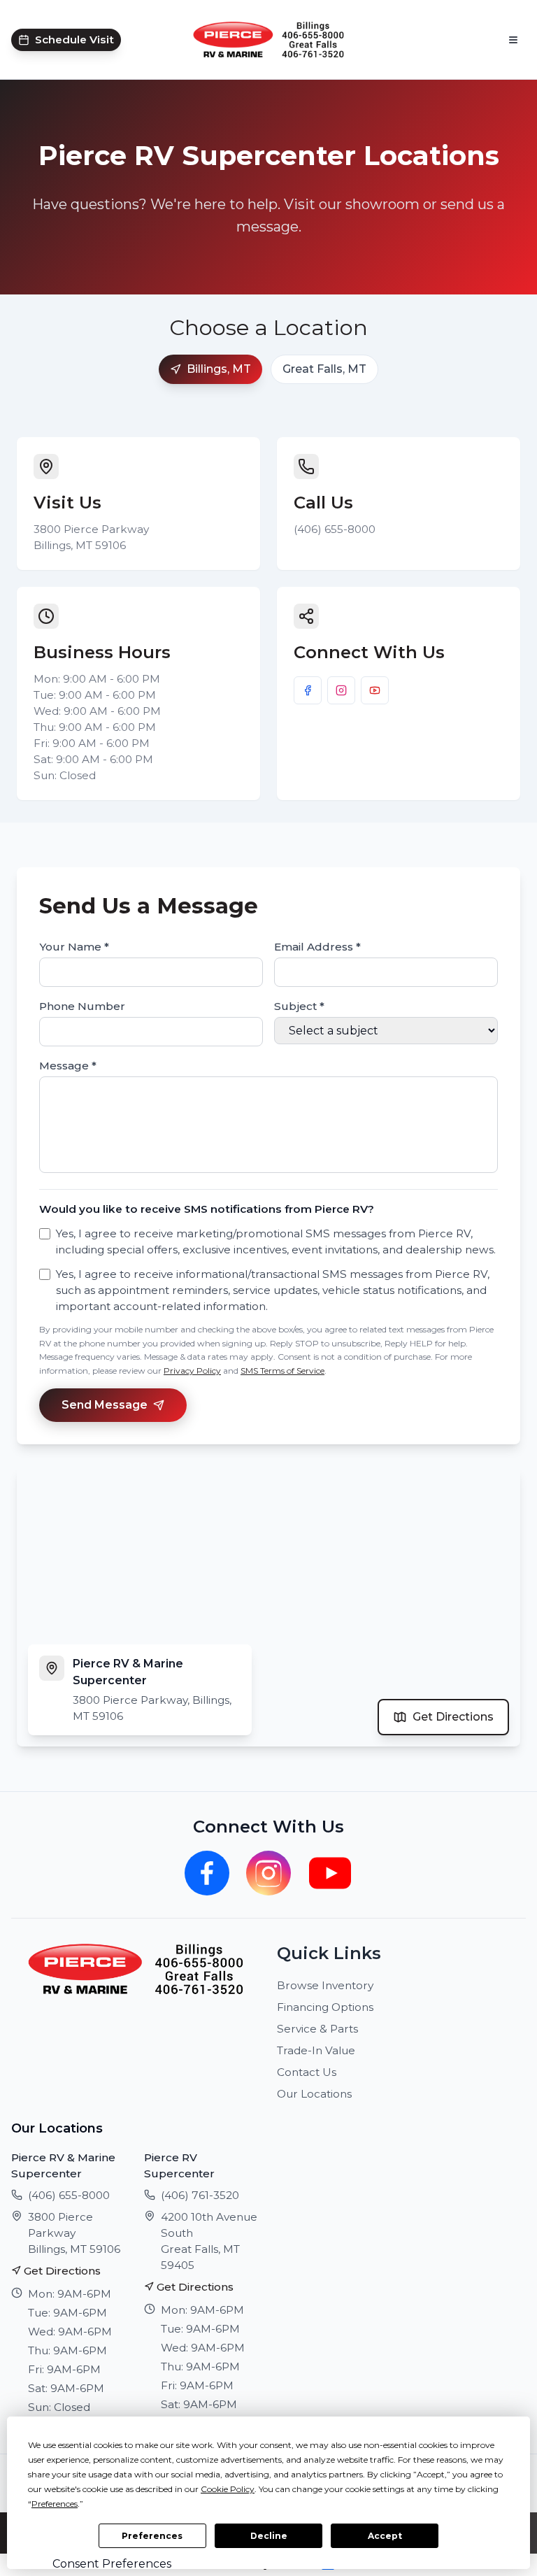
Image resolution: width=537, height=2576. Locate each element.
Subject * (299, 1006)
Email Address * (317, 947)
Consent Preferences (112, 2564)
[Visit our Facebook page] (308, 690)
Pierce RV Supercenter (179, 2165)
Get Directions (453, 1717)
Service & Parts (317, 2029)
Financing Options (325, 2007)
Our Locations (314, 2094)
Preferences (152, 2536)
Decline (269, 2536)
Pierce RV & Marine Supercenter (63, 2165)
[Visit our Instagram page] (341, 690)
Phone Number (82, 1006)
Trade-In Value (316, 2050)
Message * (68, 1066)
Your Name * (74, 947)
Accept (385, 2536)
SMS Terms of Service (282, 1371)
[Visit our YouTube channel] (375, 690)
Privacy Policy (192, 1371)
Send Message (105, 1405)
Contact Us (307, 2072)
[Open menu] (513, 40)
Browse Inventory (325, 1985)
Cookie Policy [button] (228, 2489)
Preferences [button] (55, 2504)
